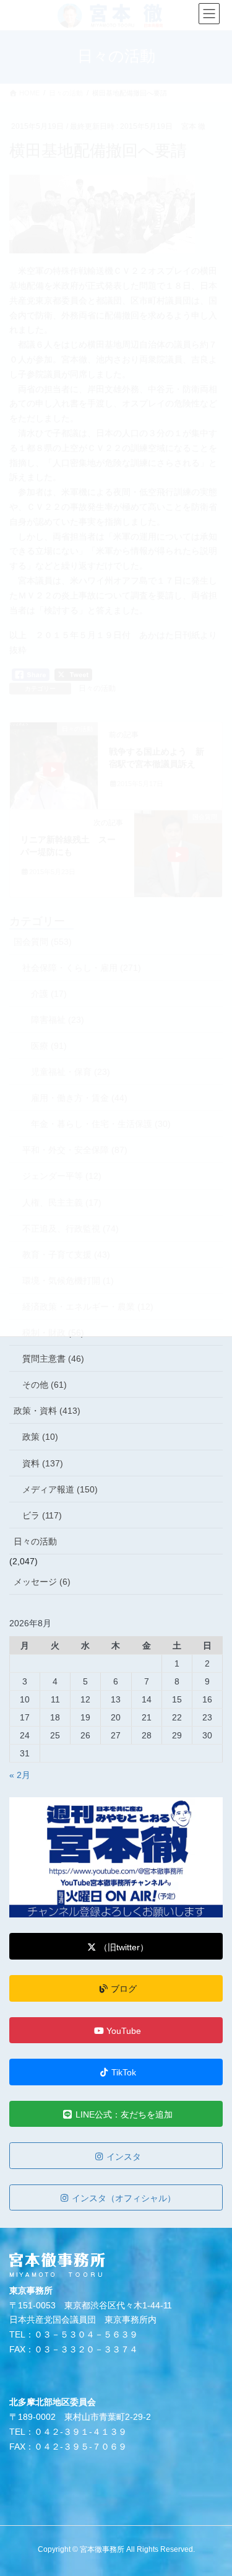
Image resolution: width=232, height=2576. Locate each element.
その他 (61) (45, 1385)
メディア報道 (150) (60, 1489)
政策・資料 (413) (47, 1411)
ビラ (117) (42, 1515)
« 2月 (20, 1775)
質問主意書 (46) (53, 1359)
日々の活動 (35, 1541)
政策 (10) (40, 1437)
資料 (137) (43, 1463)
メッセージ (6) (42, 1582)
